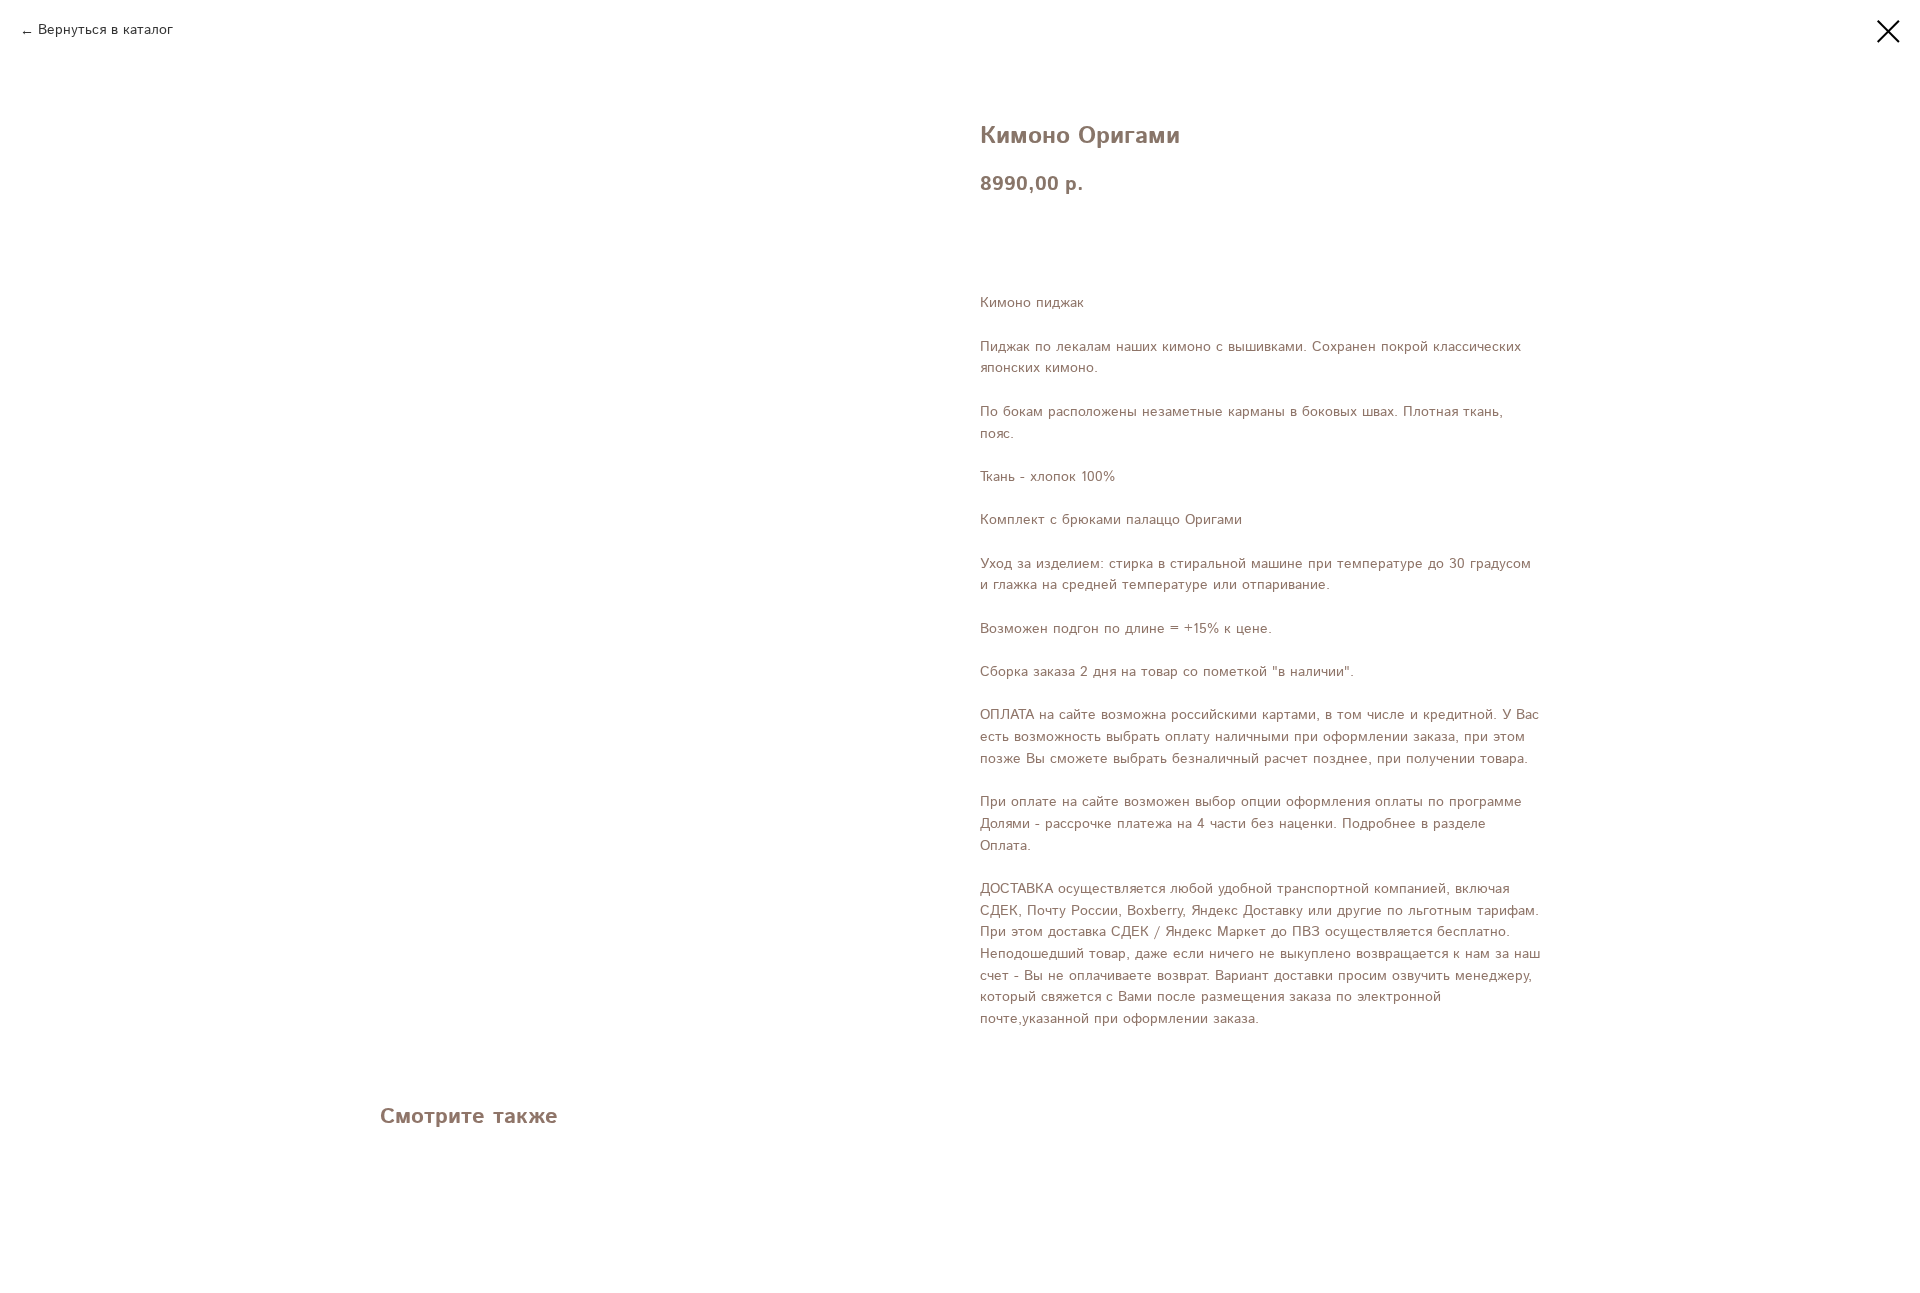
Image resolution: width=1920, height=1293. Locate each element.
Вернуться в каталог (105, 30)
